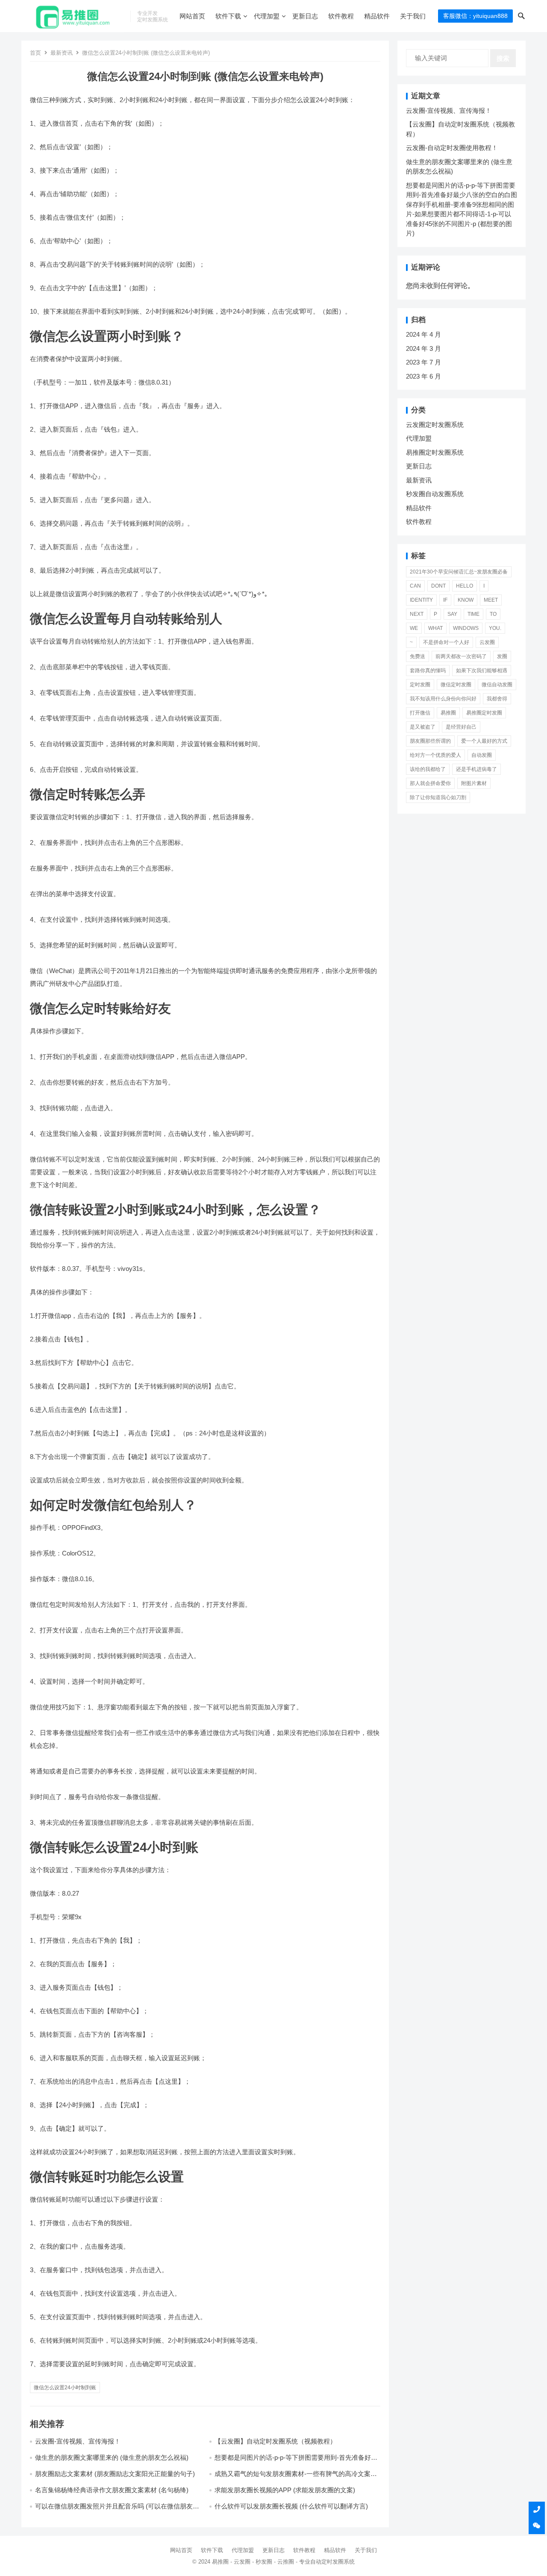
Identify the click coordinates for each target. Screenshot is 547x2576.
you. (495, 628)
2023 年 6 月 (423, 376)
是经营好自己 (461, 727)
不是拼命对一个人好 (446, 642)
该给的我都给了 (428, 769)
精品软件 (377, 16)
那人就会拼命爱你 (430, 783)
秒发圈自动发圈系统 (435, 494)
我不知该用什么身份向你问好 (443, 699)
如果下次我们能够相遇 (482, 670)
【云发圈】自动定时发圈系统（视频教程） (275, 2441)
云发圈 (487, 642)
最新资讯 (62, 53)
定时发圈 (420, 685)
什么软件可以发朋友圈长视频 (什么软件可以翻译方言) (291, 2506)
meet (491, 600)
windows (466, 628)
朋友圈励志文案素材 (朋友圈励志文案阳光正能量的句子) (115, 2474)
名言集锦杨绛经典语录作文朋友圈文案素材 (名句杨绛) (112, 2490)
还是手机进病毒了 (476, 769)
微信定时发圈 (456, 685)
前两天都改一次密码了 (461, 656)
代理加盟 (267, 16)
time (473, 614)
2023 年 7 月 (423, 362)
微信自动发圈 (497, 685)
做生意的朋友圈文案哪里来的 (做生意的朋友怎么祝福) (112, 2457)
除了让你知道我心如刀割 (438, 797)
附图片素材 (474, 783)
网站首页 (192, 16)
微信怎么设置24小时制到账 (65, 2388)
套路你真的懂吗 (428, 670)
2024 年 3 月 (423, 348)
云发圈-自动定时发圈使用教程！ (452, 148)
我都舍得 (497, 699)
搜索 (503, 58)
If (445, 600)
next (417, 614)
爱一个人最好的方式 (484, 741)
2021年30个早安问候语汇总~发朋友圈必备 (459, 572)
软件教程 (341, 16)
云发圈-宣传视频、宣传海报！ (78, 2441)
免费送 (418, 656)
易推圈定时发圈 (484, 713)
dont (438, 586)
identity (421, 600)
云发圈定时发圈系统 (435, 425)
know (466, 600)
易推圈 (448, 713)
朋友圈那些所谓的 (430, 741)
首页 (35, 53)
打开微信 (420, 713)
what (435, 628)
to (493, 614)
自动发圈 (482, 755)
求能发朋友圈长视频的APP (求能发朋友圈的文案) (285, 2490)
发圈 (502, 656)
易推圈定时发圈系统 (435, 452)
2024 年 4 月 (423, 334)
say (452, 614)
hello (465, 586)
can (415, 586)
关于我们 (413, 16)
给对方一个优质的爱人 (435, 755)
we (414, 628)
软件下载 (228, 16)
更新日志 (305, 16)
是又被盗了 (423, 727)
